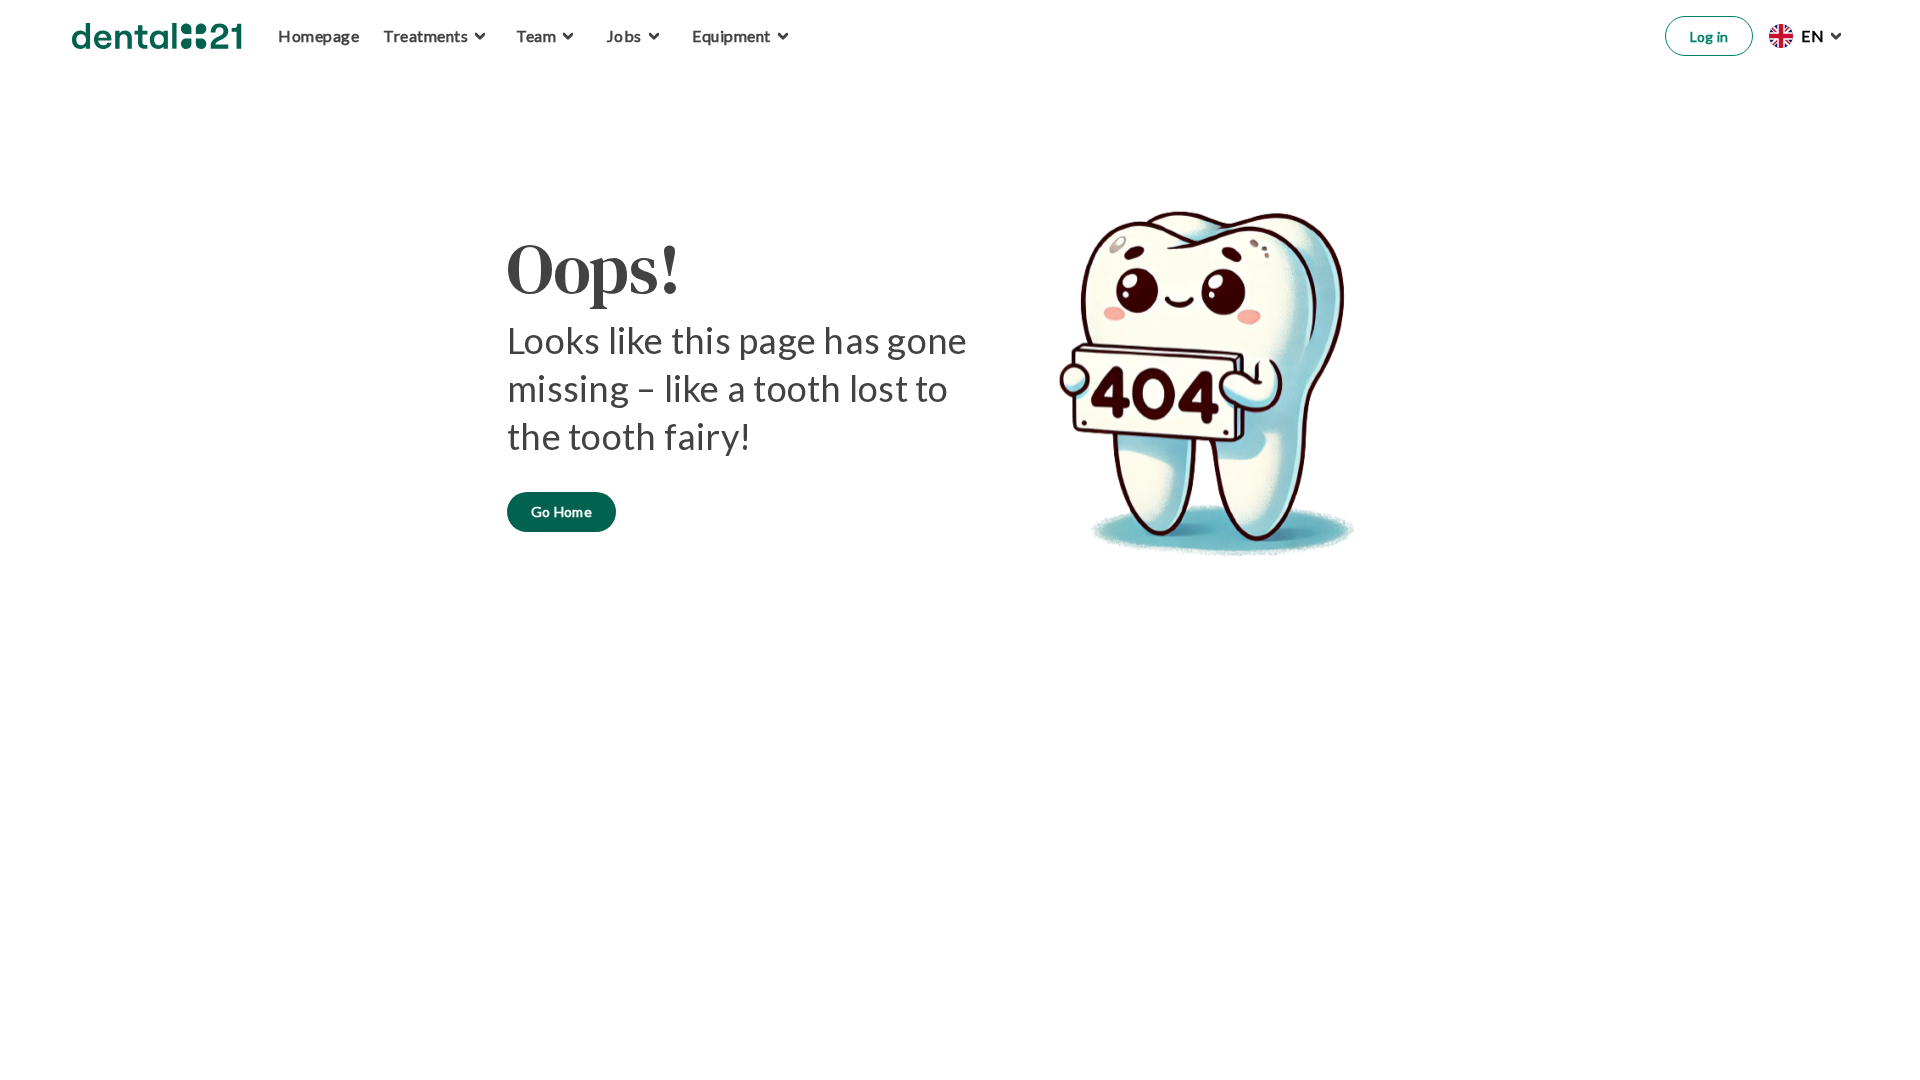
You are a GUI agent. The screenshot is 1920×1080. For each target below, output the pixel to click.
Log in (1709, 36)
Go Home (561, 511)
